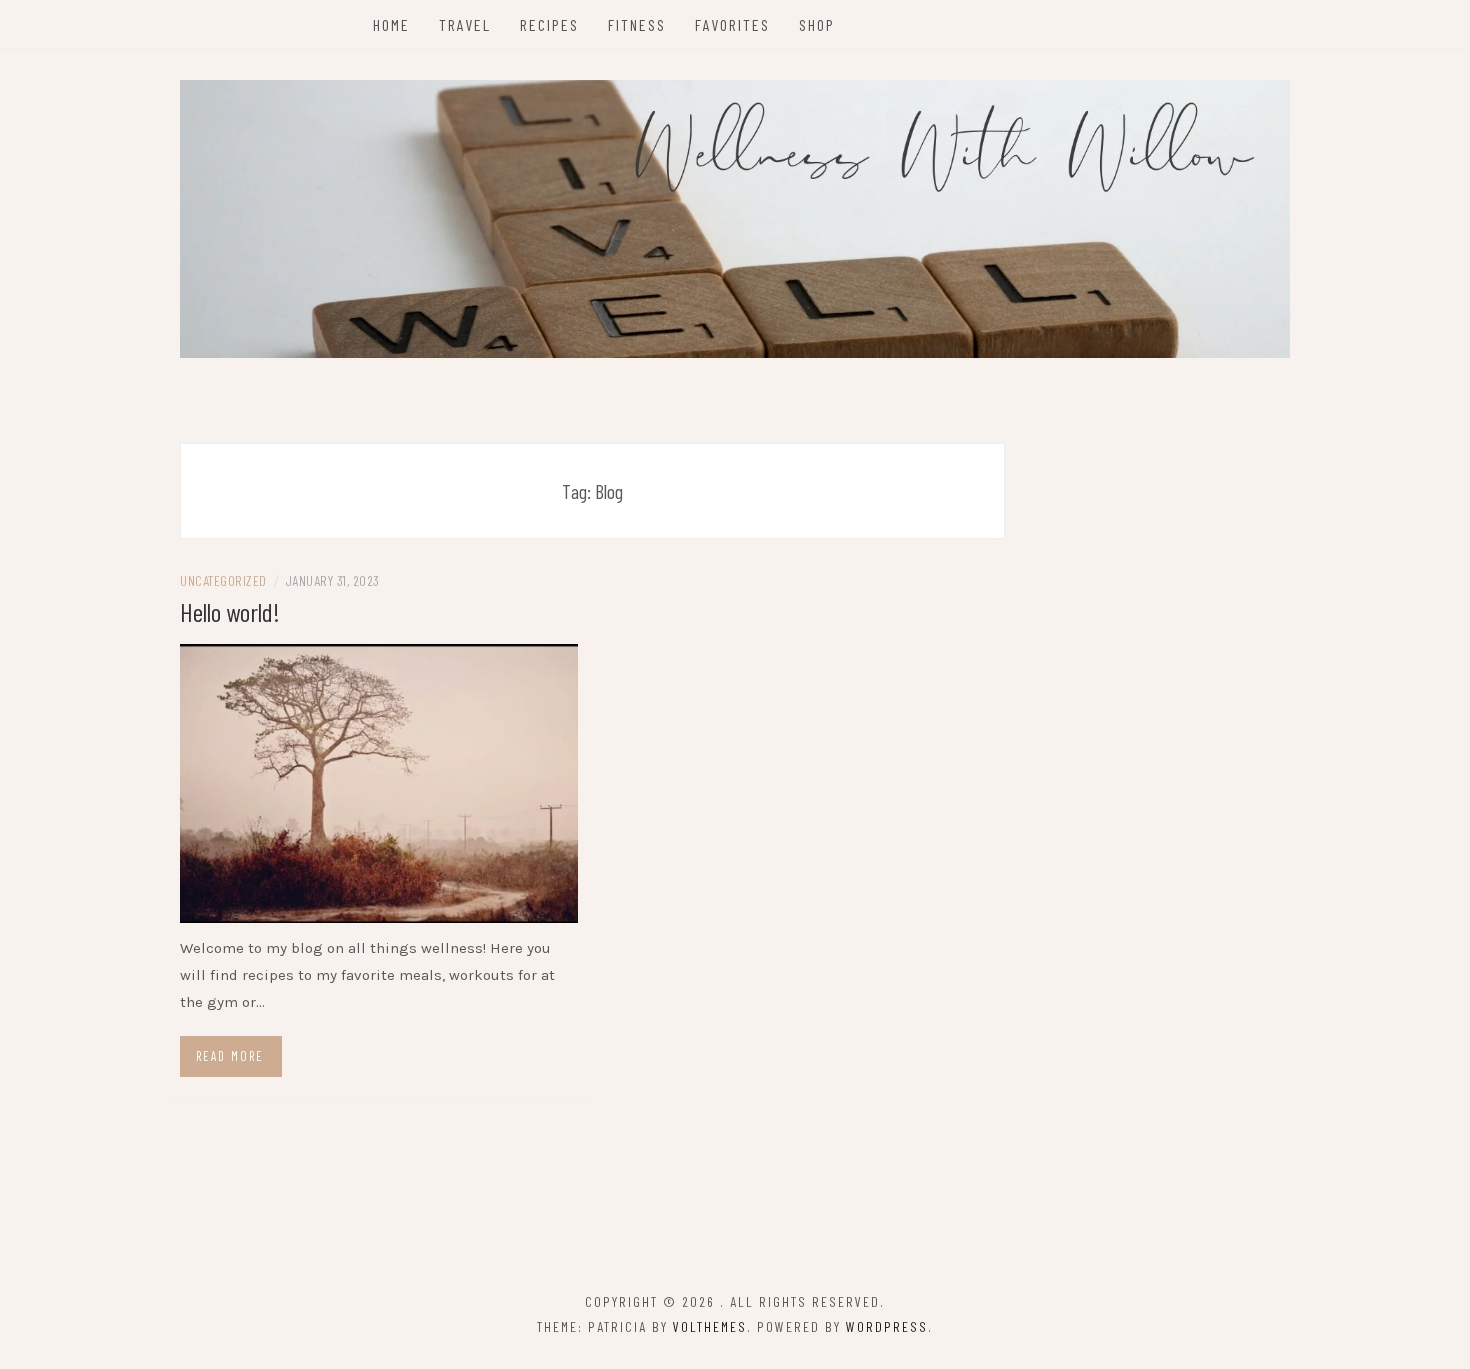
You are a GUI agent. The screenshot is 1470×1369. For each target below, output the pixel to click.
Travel (465, 24)
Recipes (549, 24)
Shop (817, 24)
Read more (230, 1056)
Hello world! (230, 611)
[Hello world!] (379, 782)
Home (391, 24)
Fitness (637, 24)
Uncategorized (223, 580)
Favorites (732, 24)
